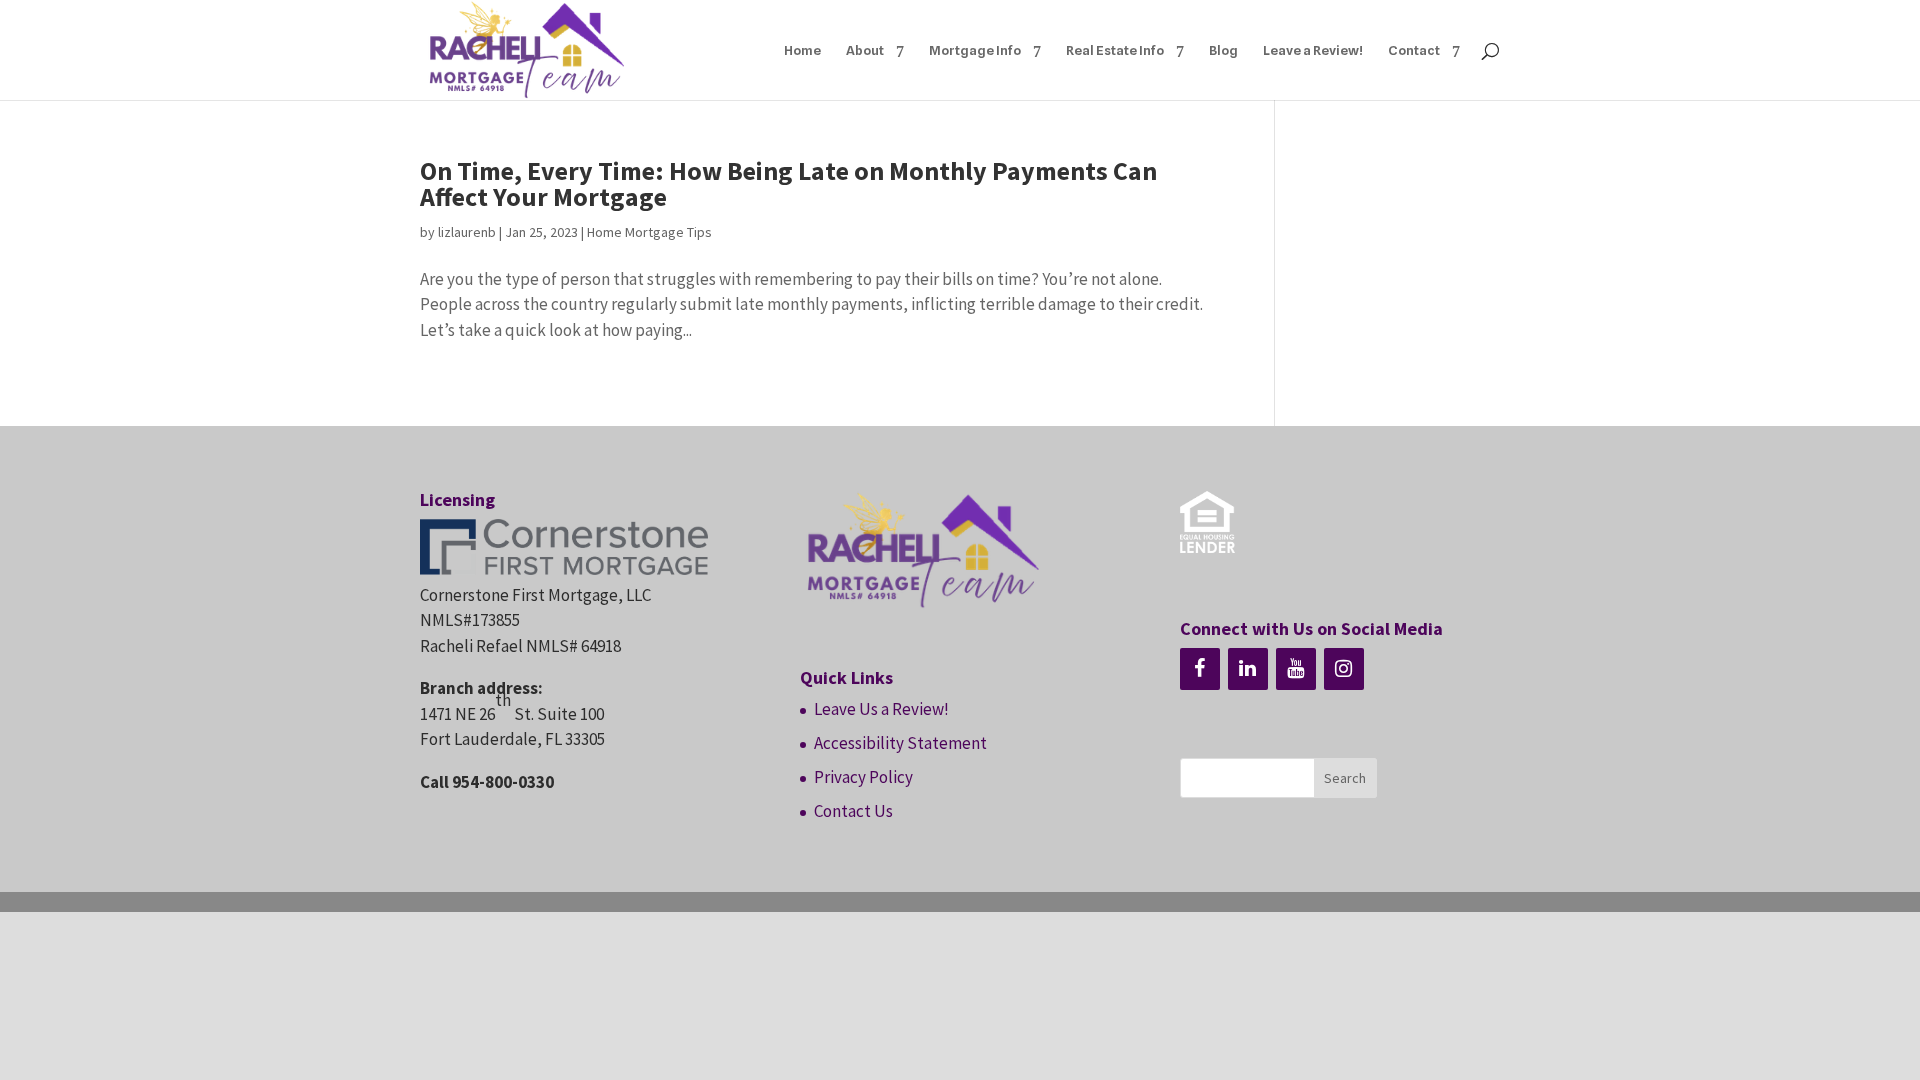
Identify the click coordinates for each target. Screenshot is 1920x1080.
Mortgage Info (975, 50)
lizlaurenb (467, 232)
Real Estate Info (1115, 50)
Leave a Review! (1313, 50)
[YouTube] (1296, 669)
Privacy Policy (863, 777)
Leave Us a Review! (881, 709)
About (865, 50)
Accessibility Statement (900, 743)
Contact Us (853, 811)
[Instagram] (1344, 669)
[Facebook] (1200, 669)
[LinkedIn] (1248, 669)
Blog (1223, 50)
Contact (1414, 50)
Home (802, 50)
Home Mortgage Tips (649, 232)
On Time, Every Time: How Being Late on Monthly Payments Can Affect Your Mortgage (788, 183)
